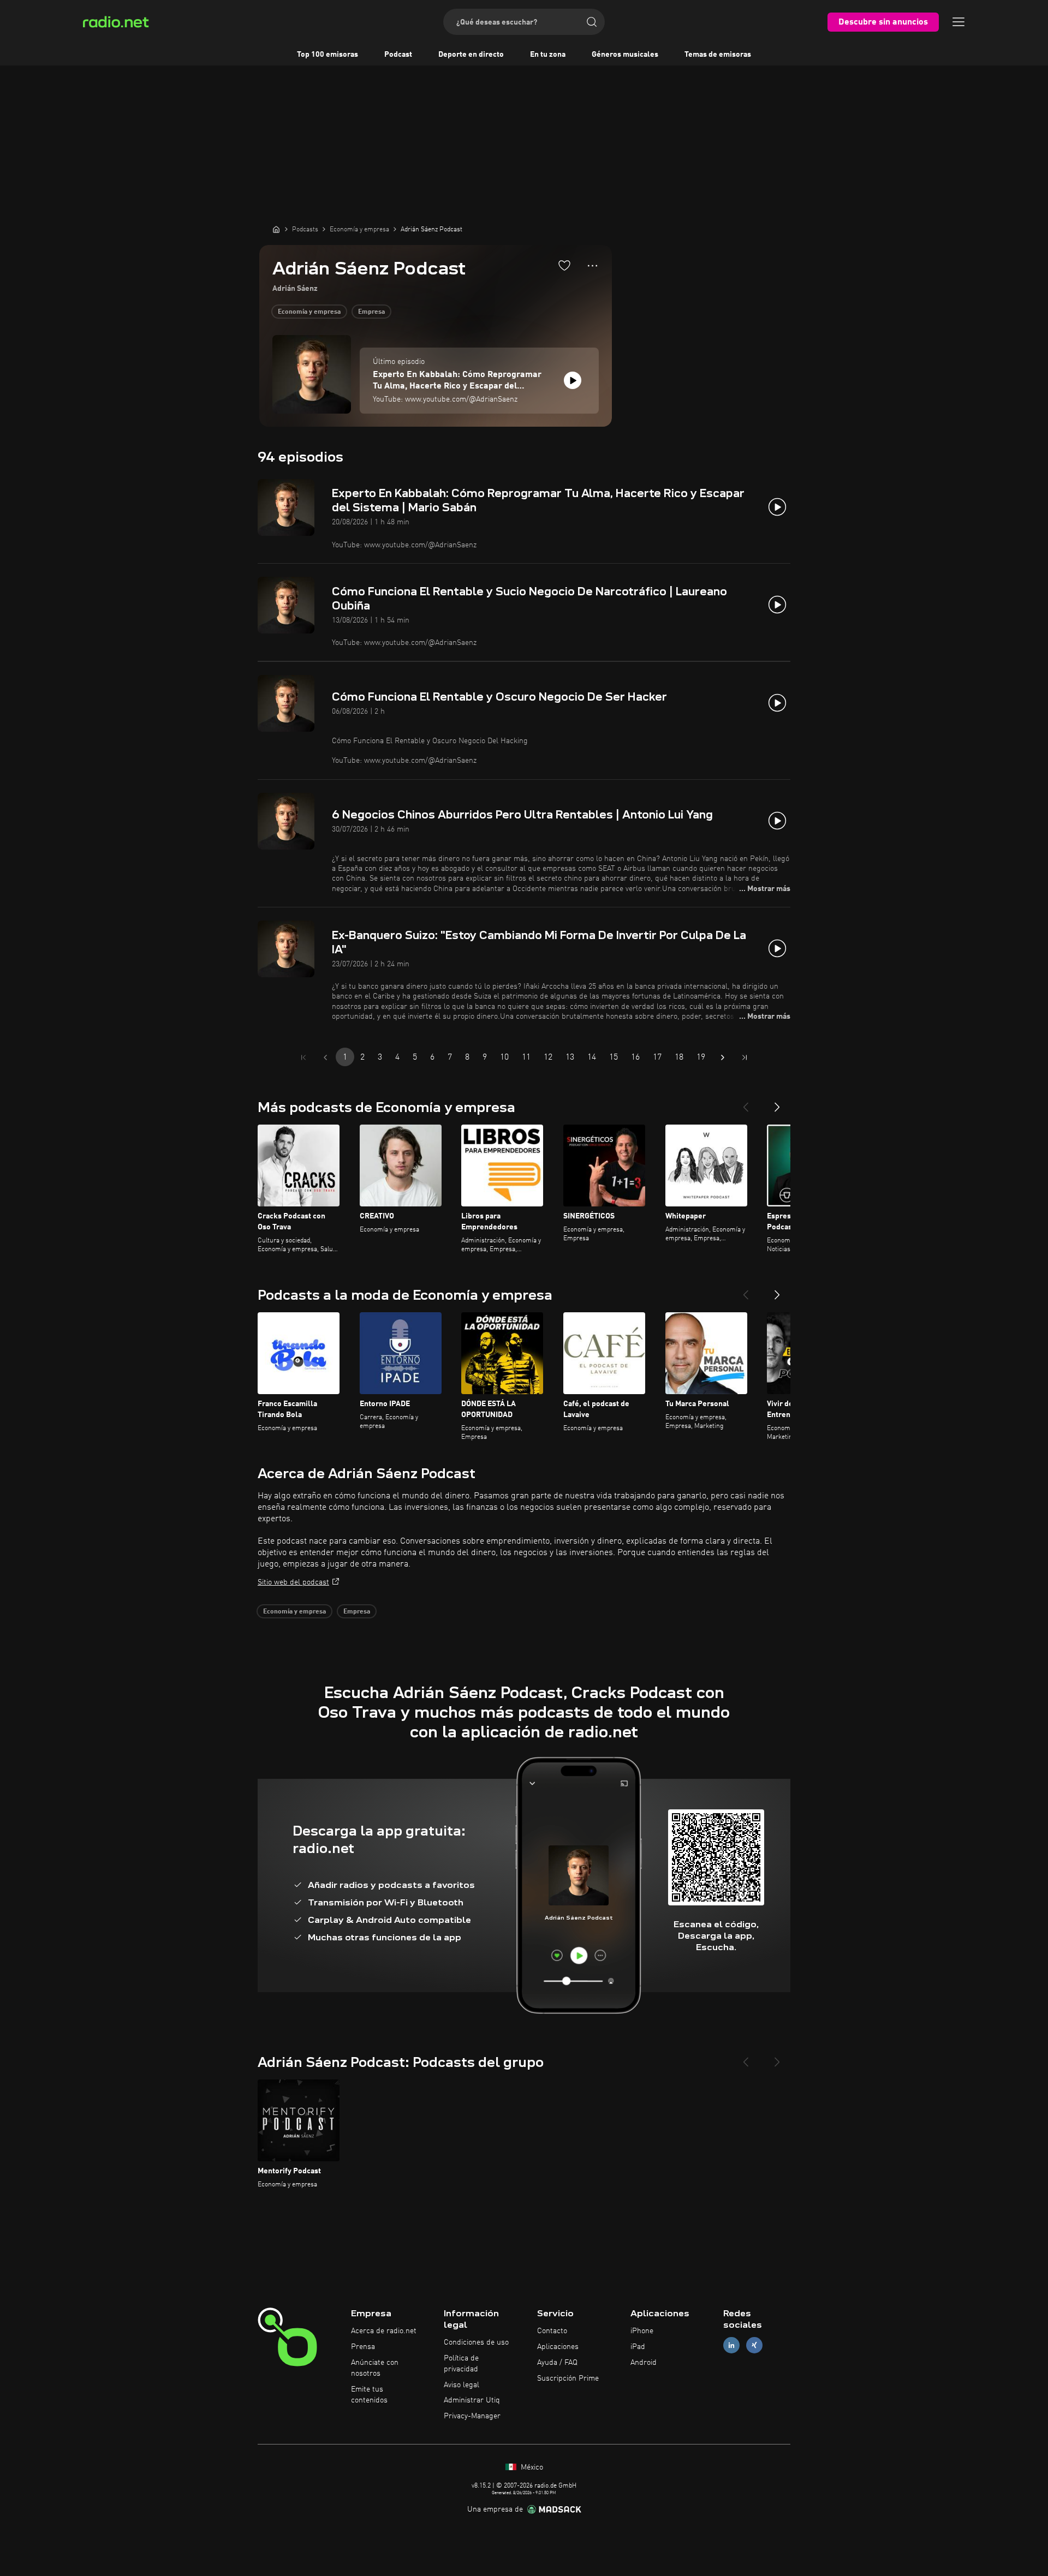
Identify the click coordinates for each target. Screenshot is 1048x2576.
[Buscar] (592, 22)
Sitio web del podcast (293, 1582)
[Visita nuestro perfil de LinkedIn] (731, 2345)
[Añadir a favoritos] (564, 265)
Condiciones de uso (476, 2342)
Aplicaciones (558, 2347)
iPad (638, 2347)
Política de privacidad (461, 2364)
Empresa (371, 312)
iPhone (642, 2331)
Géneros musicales (625, 55)
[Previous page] (325, 1057)
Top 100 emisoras (327, 55)
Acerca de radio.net (384, 2331)
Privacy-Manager (472, 2416)
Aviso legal (462, 2385)
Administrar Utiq (472, 2400)
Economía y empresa (309, 312)
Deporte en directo (471, 55)
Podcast (398, 55)
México (531, 2467)
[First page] (303, 1057)
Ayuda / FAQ (557, 2363)
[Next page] (723, 1057)
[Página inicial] (276, 229)
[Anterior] (746, 1103)
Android (644, 2363)
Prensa (363, 2347)
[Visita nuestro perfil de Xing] (754, 2345)
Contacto (552, 2331)
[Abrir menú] (958, 22)
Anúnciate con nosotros (375, 2368)
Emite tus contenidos (369, 2395)
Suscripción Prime (568, 2378)
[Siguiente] (777, 1103)
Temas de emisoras (718, 55)
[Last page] (745, 1057)
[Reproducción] (573, 380)
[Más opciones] (593, 266)
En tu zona (548, 55)
